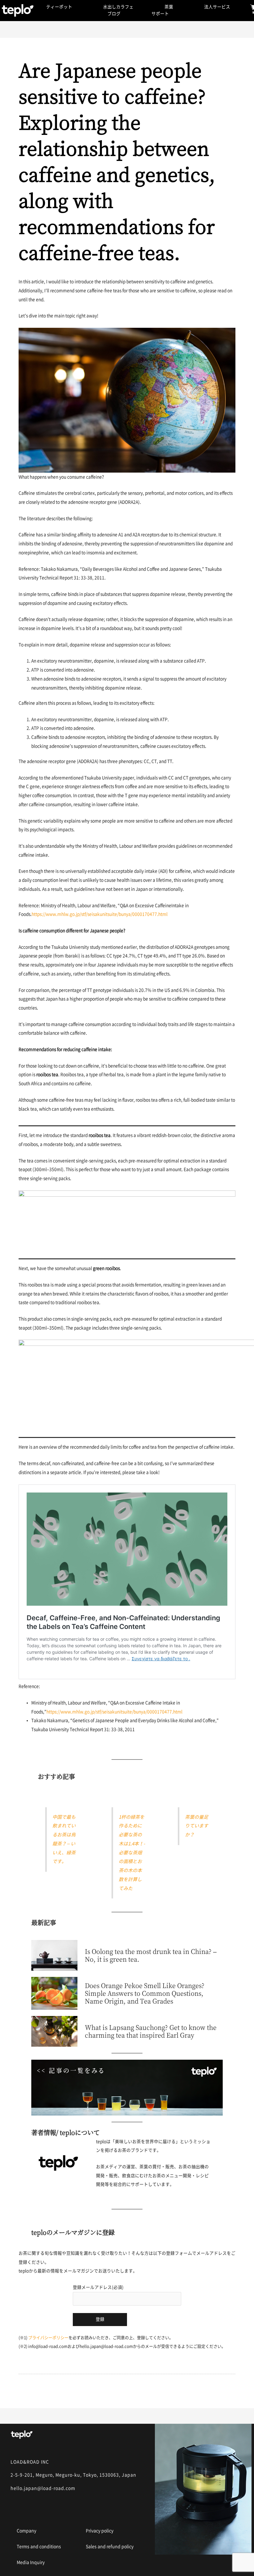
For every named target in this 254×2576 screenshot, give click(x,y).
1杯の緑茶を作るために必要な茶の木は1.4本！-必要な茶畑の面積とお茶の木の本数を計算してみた (132, 1853)
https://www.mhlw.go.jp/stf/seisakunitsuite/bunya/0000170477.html (100, 914)
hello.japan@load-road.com (43, 2488)
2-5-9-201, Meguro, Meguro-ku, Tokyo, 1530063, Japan (73, 2475)
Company (26, 2531)
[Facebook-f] (39, 2512)
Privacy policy (100, 2531)
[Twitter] (62, 2512)
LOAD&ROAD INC (30, 2462)
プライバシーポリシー (48, 2338)
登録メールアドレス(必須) (98, 2287)
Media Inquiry (31, 2562)
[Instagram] (16, 2512)
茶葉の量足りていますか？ (197, 1826)
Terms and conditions (39, 2547)
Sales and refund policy (110, 2547)
